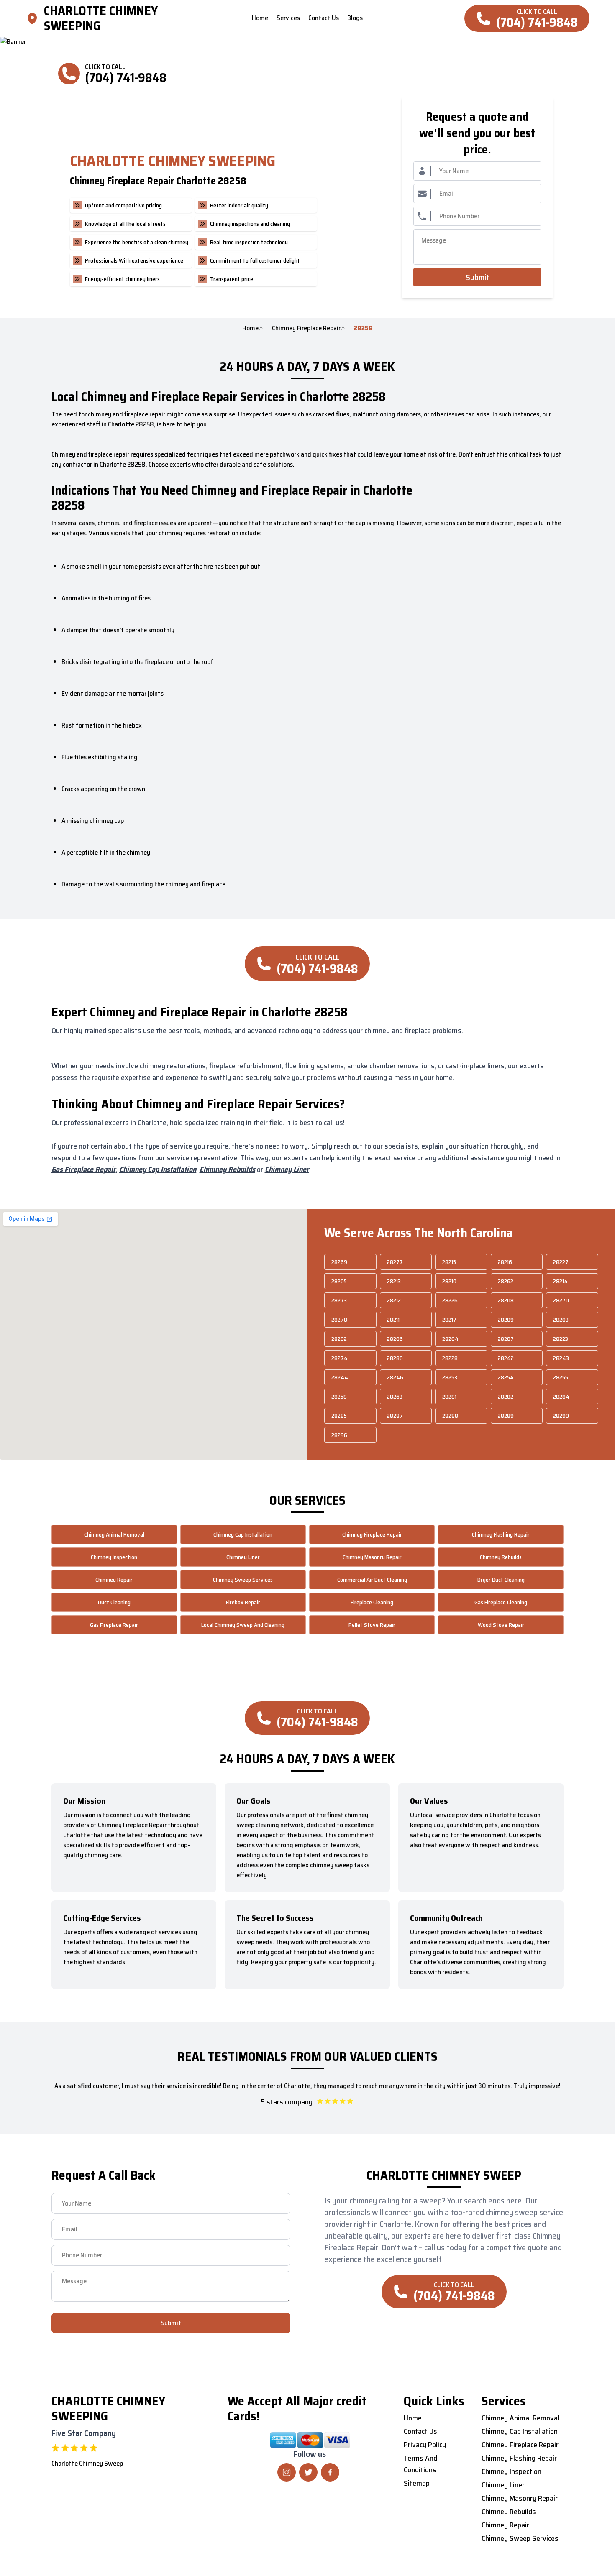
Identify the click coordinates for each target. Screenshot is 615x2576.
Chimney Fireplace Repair (306, 328)
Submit (478, 277)
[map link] (35, 18)
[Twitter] (308, 2472)
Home (250, 328)
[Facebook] (330, 2472)
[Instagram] (287, 2472)
